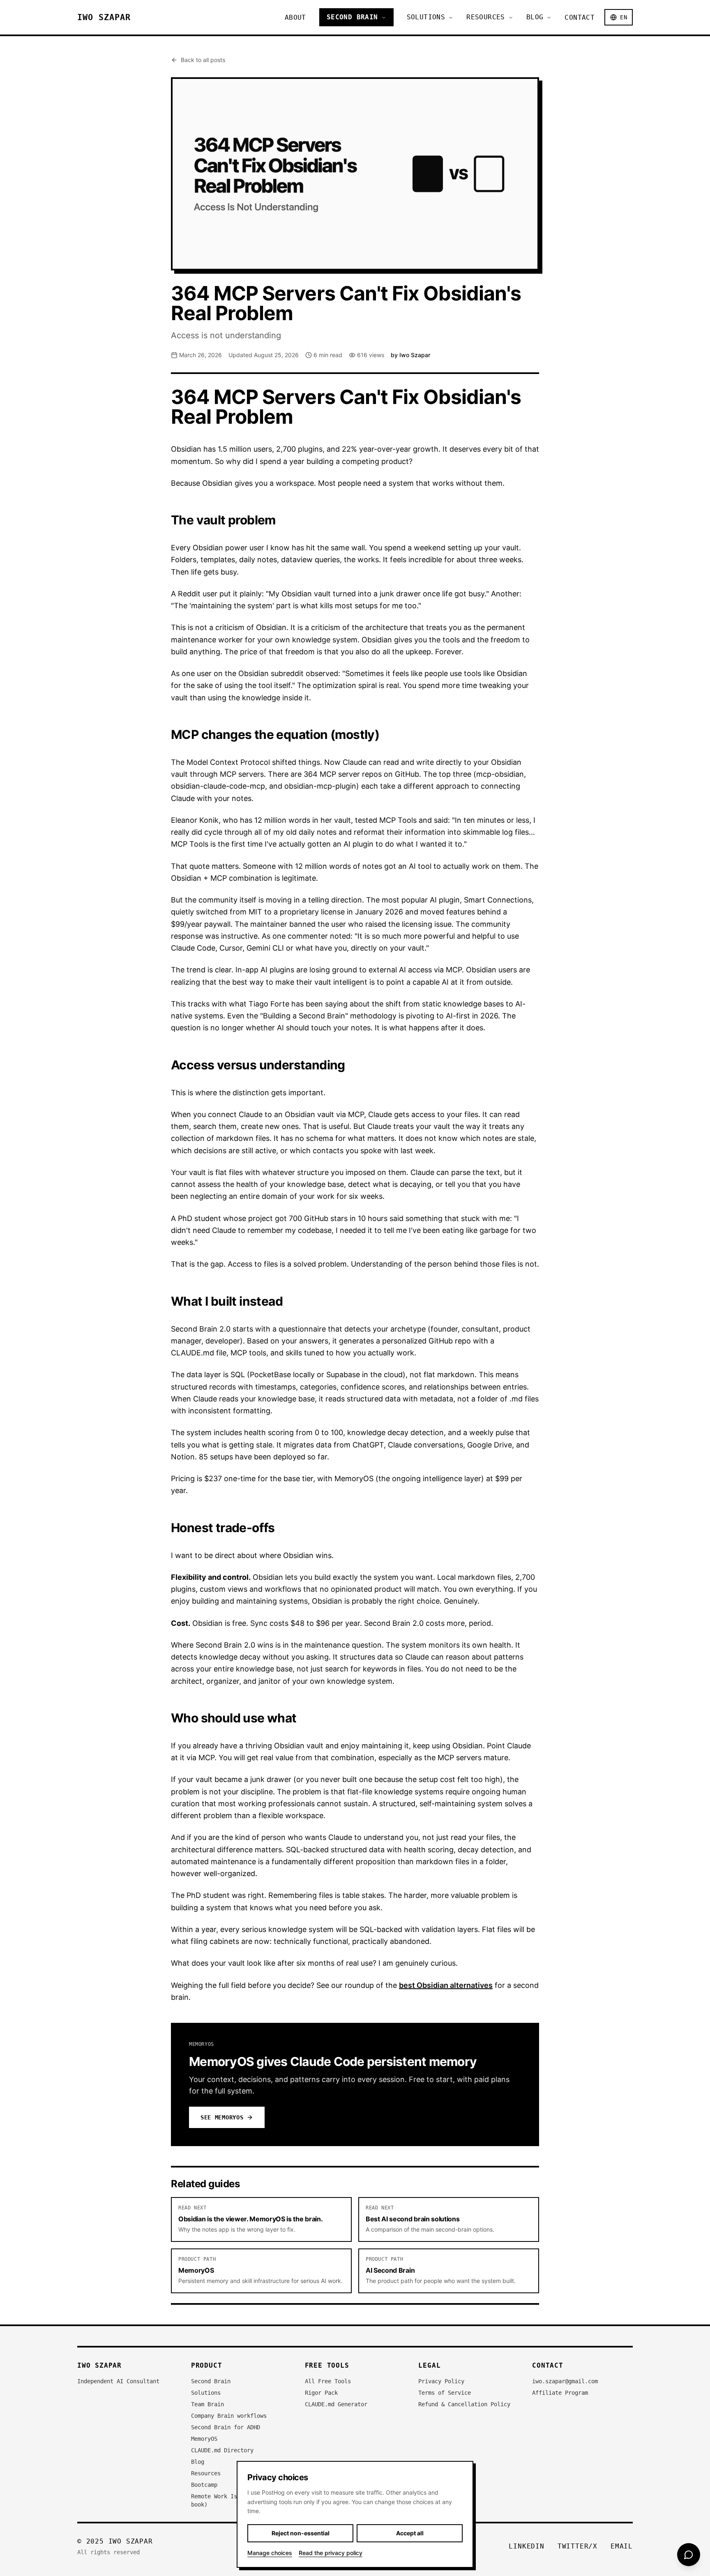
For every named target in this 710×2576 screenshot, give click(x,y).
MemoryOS (204, 2439)
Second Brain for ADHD (226, 2427)
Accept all (410, 2533)
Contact (580, 17)
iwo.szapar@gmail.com (565, 2381)
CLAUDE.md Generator (336, 2404)
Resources (486, 17)
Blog (535, 17)
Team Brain (207, 2404)
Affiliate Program (560, 2393)
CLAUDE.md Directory (222, 2450)
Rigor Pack (321, 2393)
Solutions (426, 17)
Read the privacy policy (331, 2553)
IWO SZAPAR (104, 17)
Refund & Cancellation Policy (464, 2404)
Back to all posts (203, 60)
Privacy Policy (441, 2381)
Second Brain (352, 17)
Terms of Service (445, 2393)
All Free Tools (328, 2381)
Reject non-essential (301, 2533)
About (295, 17)
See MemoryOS (222, 2117)
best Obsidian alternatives (446, 1985)
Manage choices (270, 2553)
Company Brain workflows (229, 2416)
